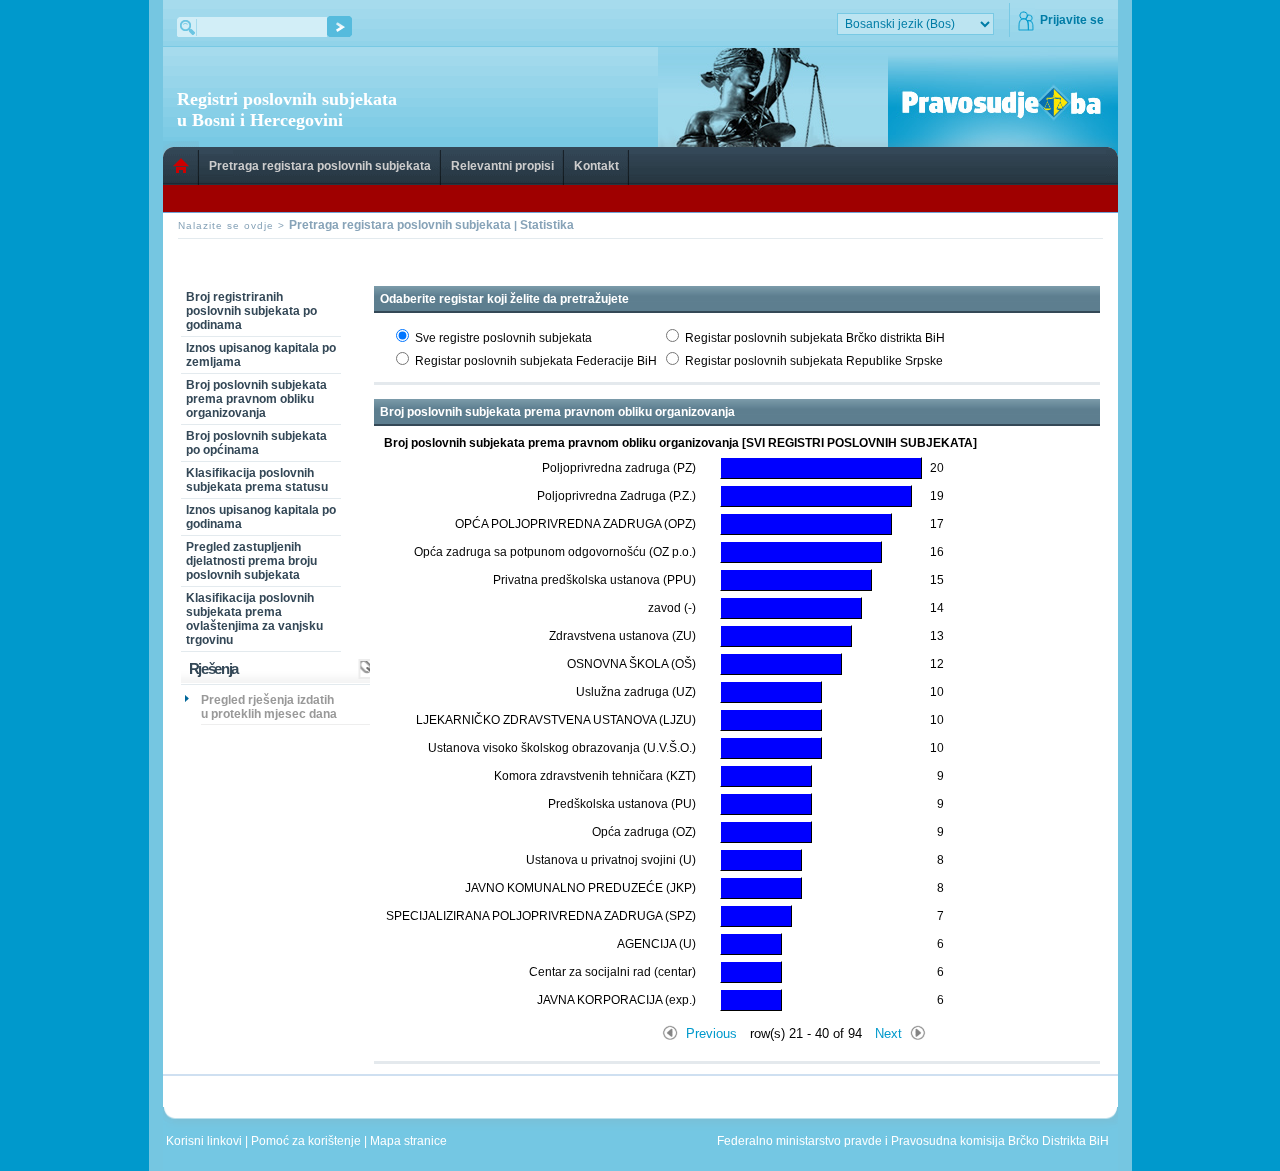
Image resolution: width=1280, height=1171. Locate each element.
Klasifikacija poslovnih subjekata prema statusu (257, 480)
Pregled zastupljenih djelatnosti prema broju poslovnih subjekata (251, 561)
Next (888, 1033)
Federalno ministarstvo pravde (799, 1141)
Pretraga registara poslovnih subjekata (320, 166)
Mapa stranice (411, 1141)
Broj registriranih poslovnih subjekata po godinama (251, 311)
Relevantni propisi (502, 166)
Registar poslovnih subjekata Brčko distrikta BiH (815, 338)
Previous (711, 1033)
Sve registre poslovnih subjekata (503, 338)
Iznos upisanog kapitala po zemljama (261, 355)
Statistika (547, 225)
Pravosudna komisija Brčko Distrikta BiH (1000, 1141)
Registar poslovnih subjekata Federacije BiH (536, 361)
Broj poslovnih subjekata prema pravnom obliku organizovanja (256, 399)
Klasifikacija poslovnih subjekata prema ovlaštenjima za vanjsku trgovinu (254, 619)
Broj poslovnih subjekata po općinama (256, 443)
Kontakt (596, 166)
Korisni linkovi (205, 1141)
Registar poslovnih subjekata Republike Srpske (814, 361)
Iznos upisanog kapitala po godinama (261, 517)
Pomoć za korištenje (307, 1141)
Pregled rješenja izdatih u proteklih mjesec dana (269, 707)
